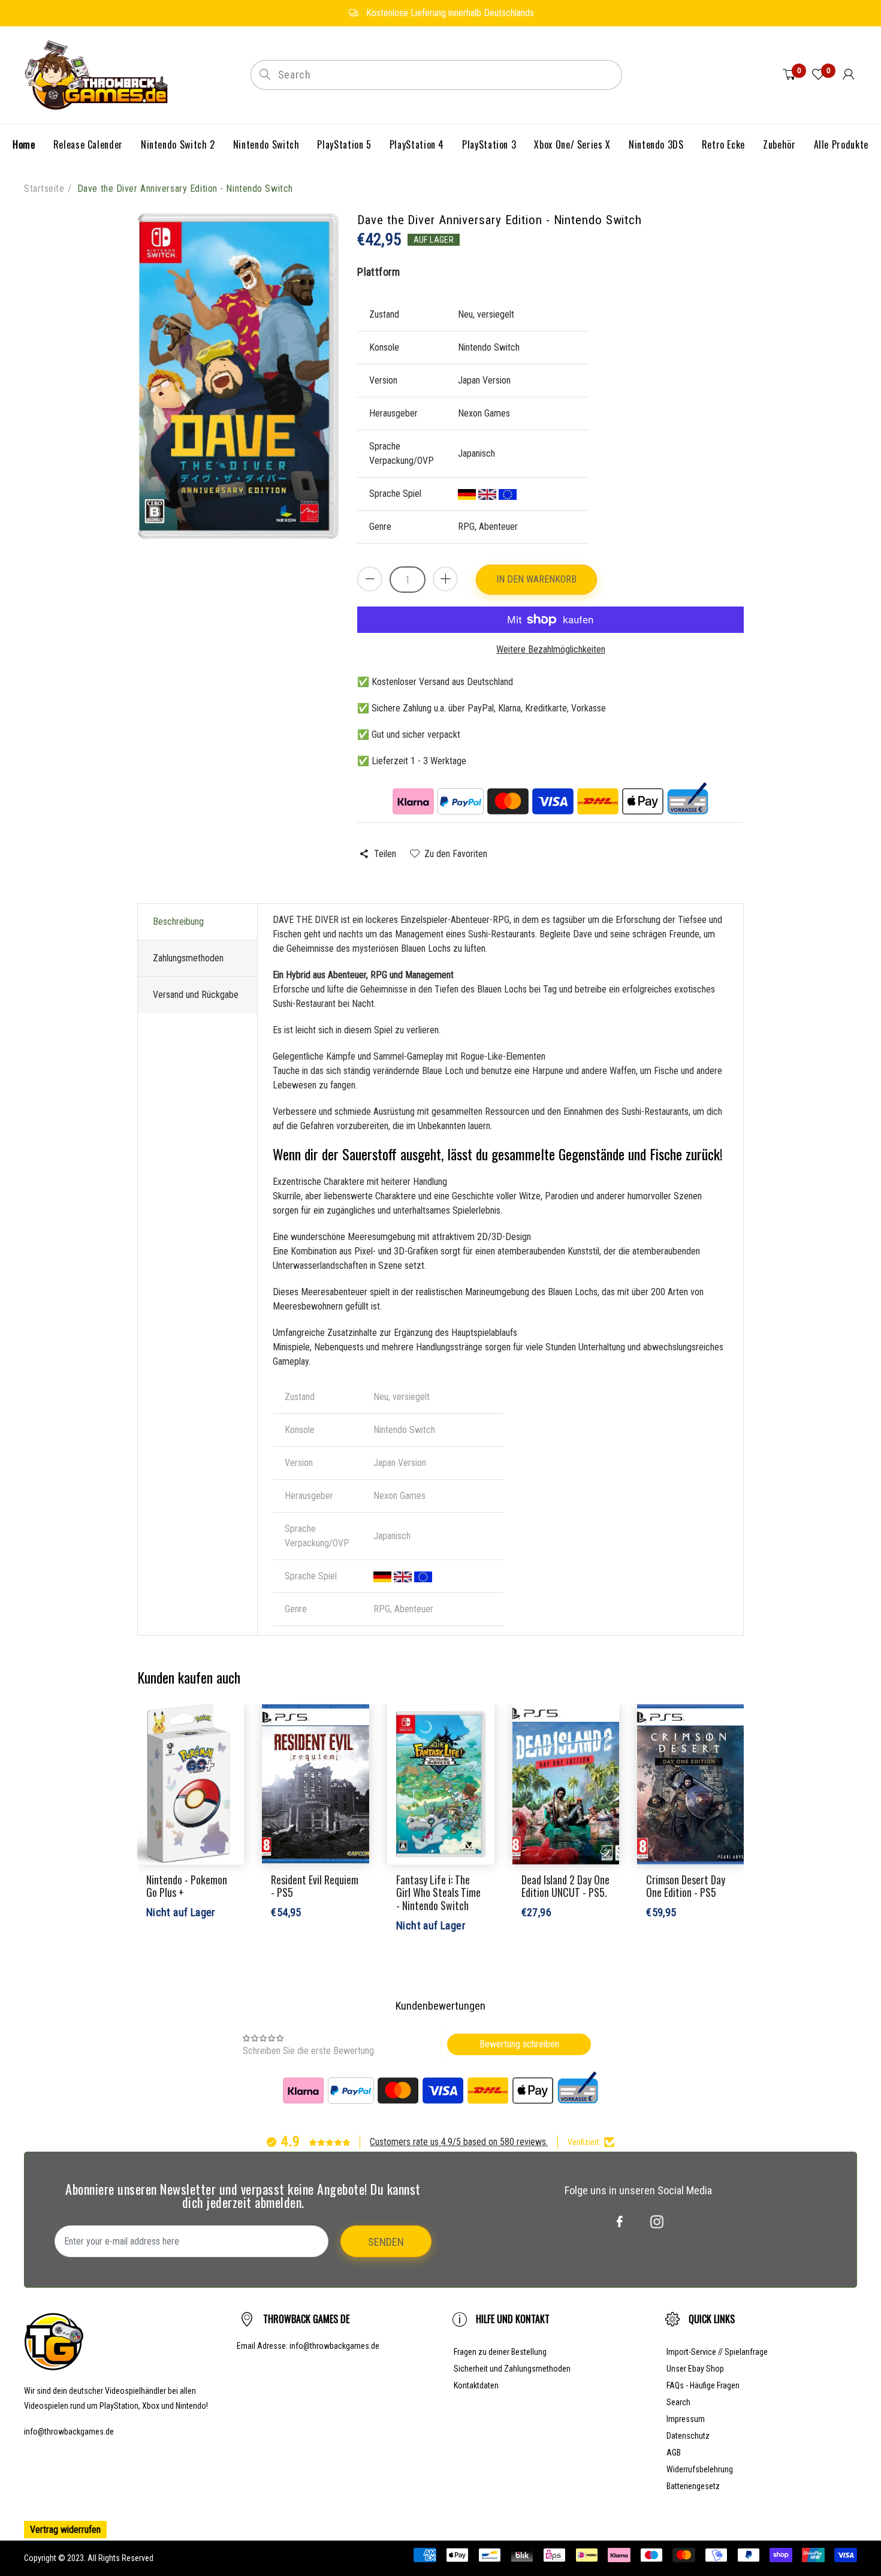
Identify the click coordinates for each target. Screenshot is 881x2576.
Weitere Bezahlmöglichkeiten (551, 649)
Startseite (44, 188)
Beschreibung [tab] (178, 921)
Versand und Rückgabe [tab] (196, 995)
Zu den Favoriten (456, 854)
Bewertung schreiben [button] (519, 2044)
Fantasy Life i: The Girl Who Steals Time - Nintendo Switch (438, 1892)
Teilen (385, 854)
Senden (386, 2242)
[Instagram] (657, 2222)
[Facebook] (620, 2222)
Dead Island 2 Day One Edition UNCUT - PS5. (565, 1886)
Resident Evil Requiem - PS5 (315, 1886)
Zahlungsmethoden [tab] (188, 958)
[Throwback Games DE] (99, 74)
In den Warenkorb (536, 579)
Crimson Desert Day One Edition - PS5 (686, 1886)
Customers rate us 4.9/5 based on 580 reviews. (459, 2142)
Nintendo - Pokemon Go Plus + (187, 1886)
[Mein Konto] (848, 75)
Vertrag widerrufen (65, 2530)
